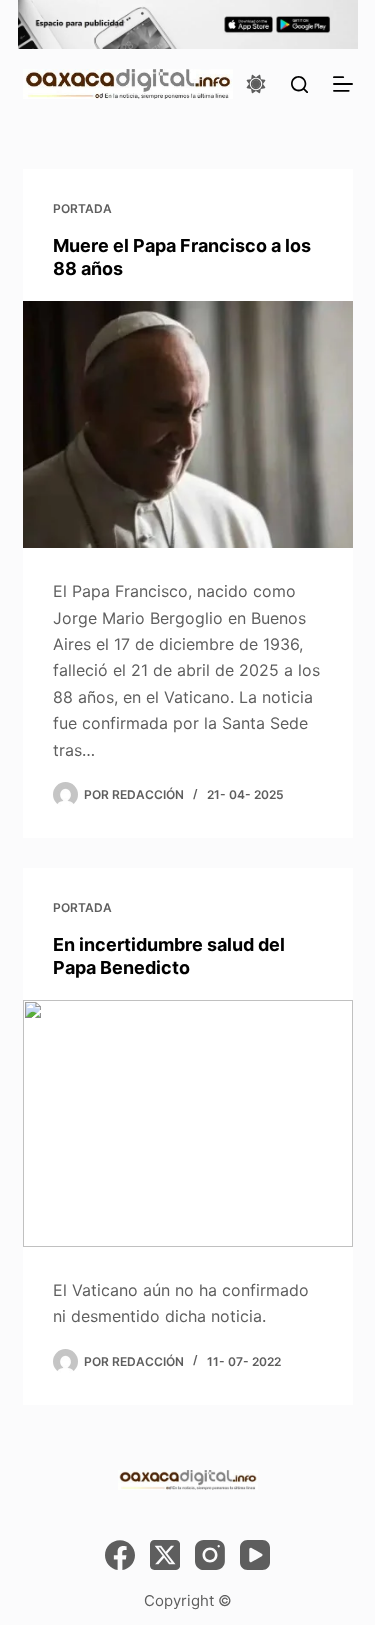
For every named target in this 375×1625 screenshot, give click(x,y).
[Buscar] (299, 84)
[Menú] (343, 84)
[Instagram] (210, 1555)
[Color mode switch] (256, 84)
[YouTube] (255, 1555)
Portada (82, 208)
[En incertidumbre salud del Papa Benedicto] (188, 1124)
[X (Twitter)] (165, 1555)
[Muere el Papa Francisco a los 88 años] (188, 425)
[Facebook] (120, 1555)
